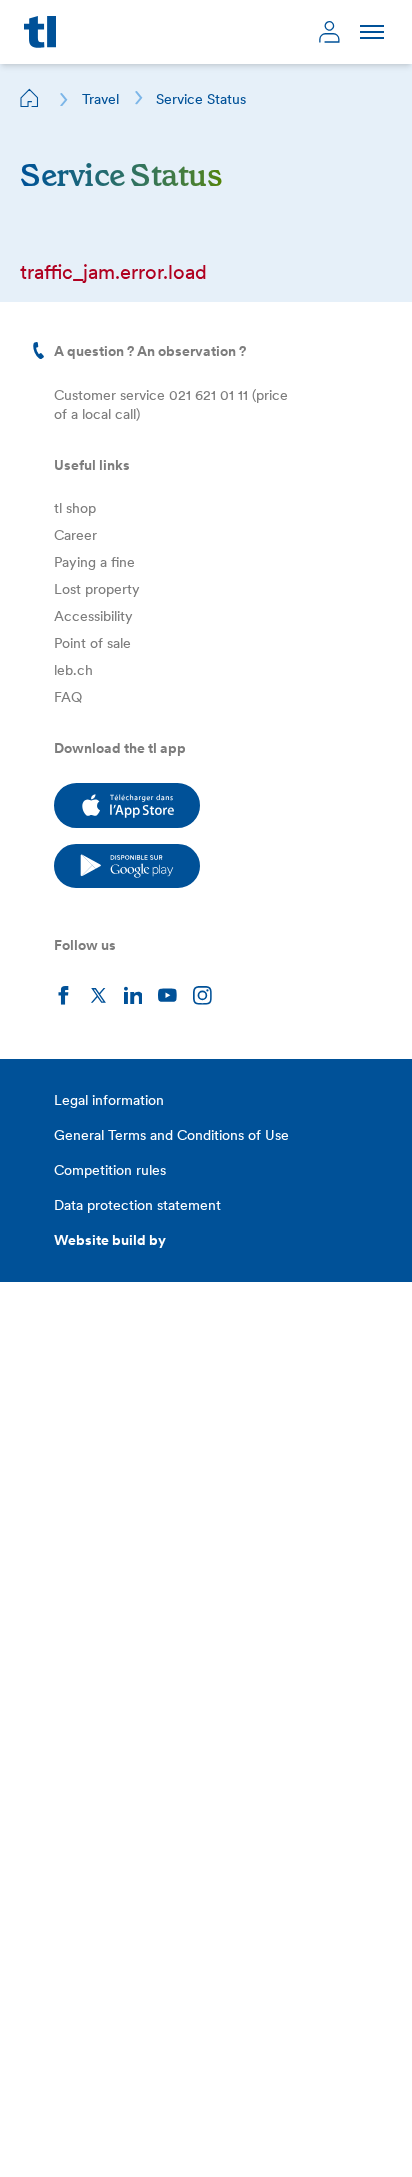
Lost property (97, 589)
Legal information (109, 1100)
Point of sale (92, 643)
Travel (100, 99)
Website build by (110, 1240)
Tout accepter (319, 2134)
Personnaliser (85, 2134)
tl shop (75, 508)
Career (75, 535)
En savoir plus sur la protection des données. (179, 2075)
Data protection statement (137, 1205)
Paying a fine (94, 562)
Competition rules (110, 1170)
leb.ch (73, 670)
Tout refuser (202, 2134)
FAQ (68, 697)
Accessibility (93, 616)
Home (30, 98)
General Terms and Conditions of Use (171, 1135)
